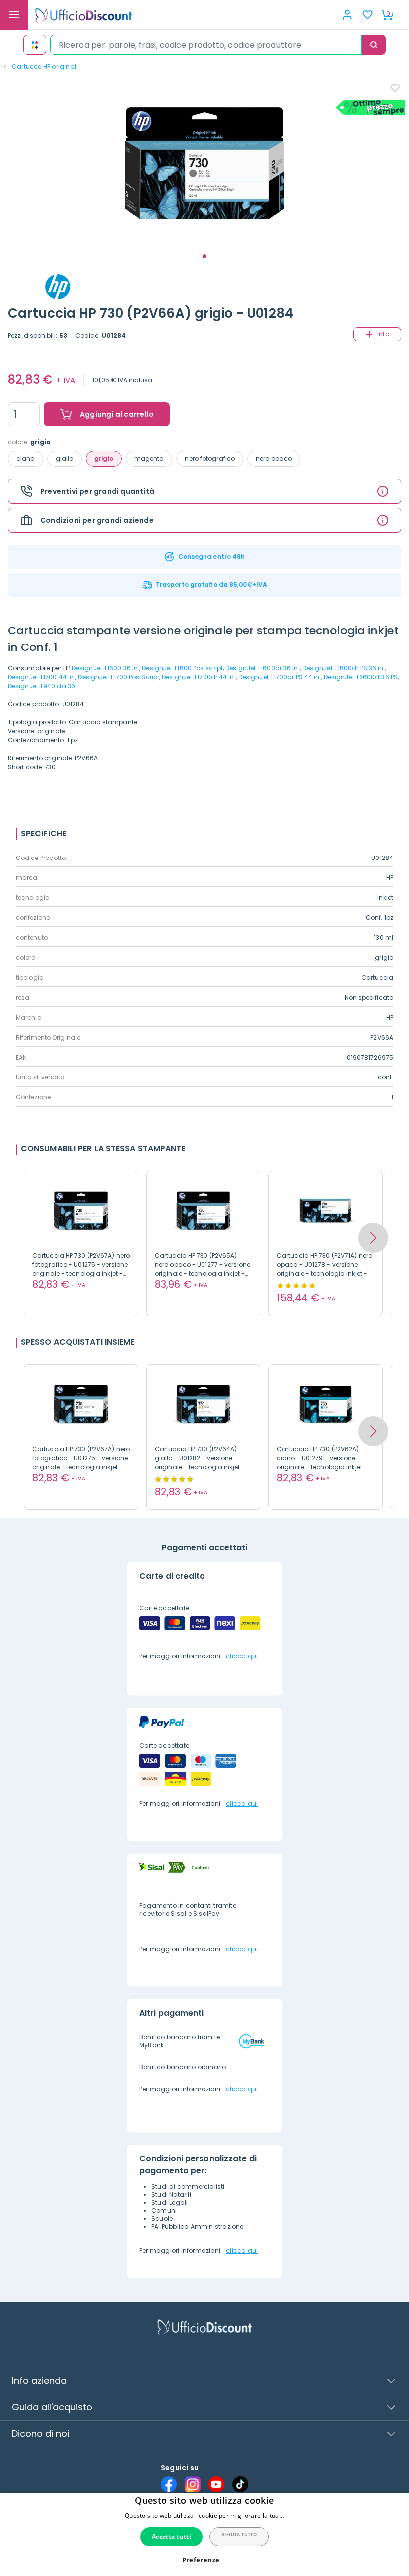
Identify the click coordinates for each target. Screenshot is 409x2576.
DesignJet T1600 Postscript (182, 668)
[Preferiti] (367, 15)
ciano (26, 459)
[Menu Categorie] (14, 15)
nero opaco (274, 459)
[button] (373, 1238)
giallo (65, 459)
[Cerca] (374, 45)
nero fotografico (210, 459)
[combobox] (206, 45)
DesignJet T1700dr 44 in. (199, 677)
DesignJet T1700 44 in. (42, 677)
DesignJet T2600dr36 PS (361, 677)
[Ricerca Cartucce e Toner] (35, 45)
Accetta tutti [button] (171, 2536)
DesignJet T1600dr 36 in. (262, 668)
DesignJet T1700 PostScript (118, 677)
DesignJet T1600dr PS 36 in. (344, 668)
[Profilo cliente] (347, 15)
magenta (149, 459)
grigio (104, 459)
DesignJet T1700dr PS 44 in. (280, 677)
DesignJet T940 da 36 (42, 686)
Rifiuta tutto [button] (239, 2534)
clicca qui (242, 1656)
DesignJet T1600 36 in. (105, 668)
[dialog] (204, 2535)
